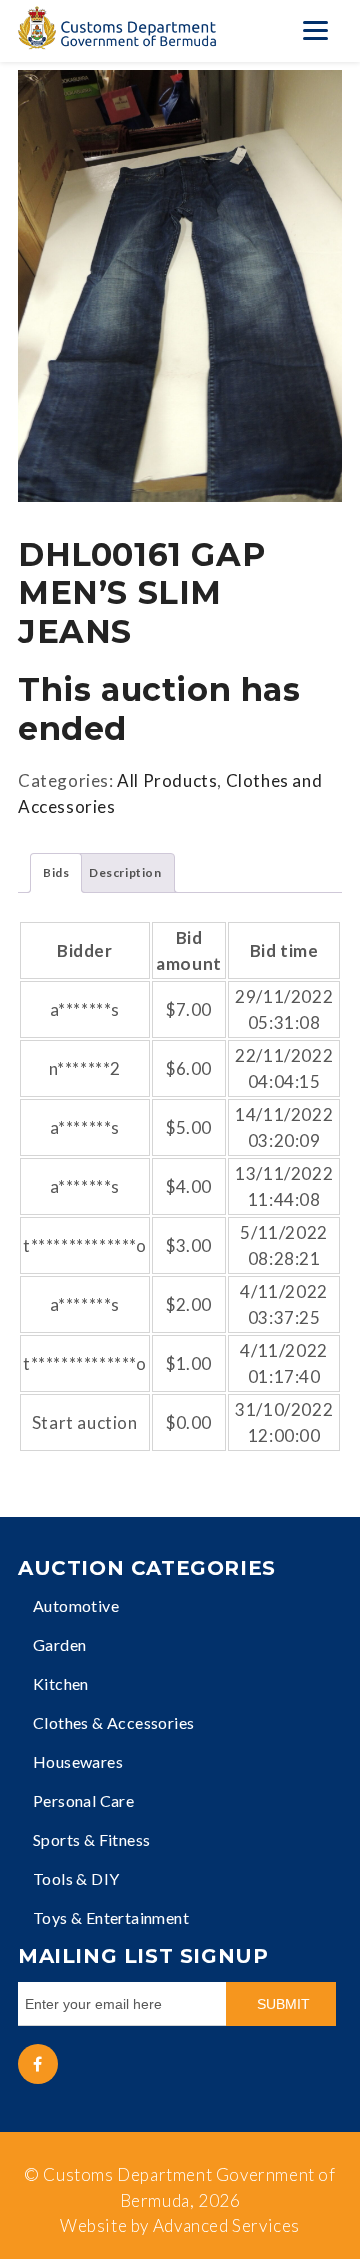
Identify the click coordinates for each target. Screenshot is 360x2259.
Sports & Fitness (91, 1839)
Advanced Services (226, 2225)
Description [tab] (125, 872)
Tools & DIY (76, 1878)
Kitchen (61, 1683)
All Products (167, 780)
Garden (59, 1644)
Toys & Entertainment (111, 1917)
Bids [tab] (56, 872)
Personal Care (83, 1800)
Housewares (78, 1761)
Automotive (76, 1605)
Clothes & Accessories (113, 1722)
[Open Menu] (315, 30)
